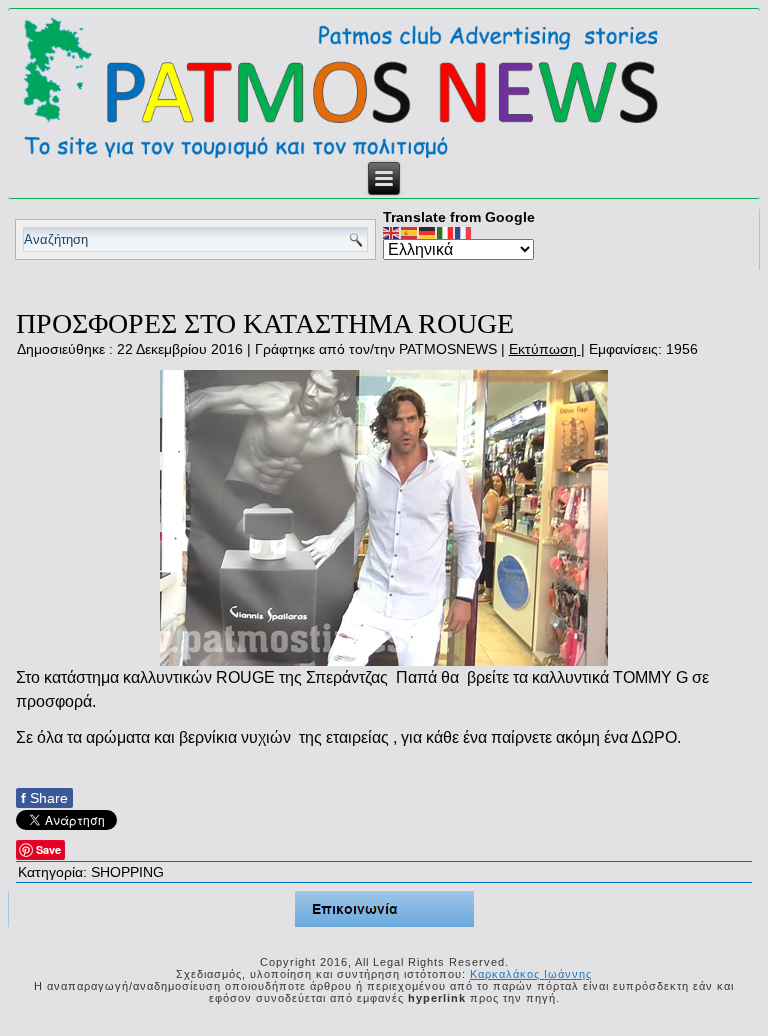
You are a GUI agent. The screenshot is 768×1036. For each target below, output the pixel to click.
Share (44, 798)
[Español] (410, 232)
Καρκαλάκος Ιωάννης (531, 974)
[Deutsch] (428, 232)
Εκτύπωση (545, 349)
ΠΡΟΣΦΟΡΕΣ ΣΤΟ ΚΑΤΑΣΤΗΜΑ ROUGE (265, 323)
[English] (392, 232)
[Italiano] (446, 232)
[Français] (464, 232)
